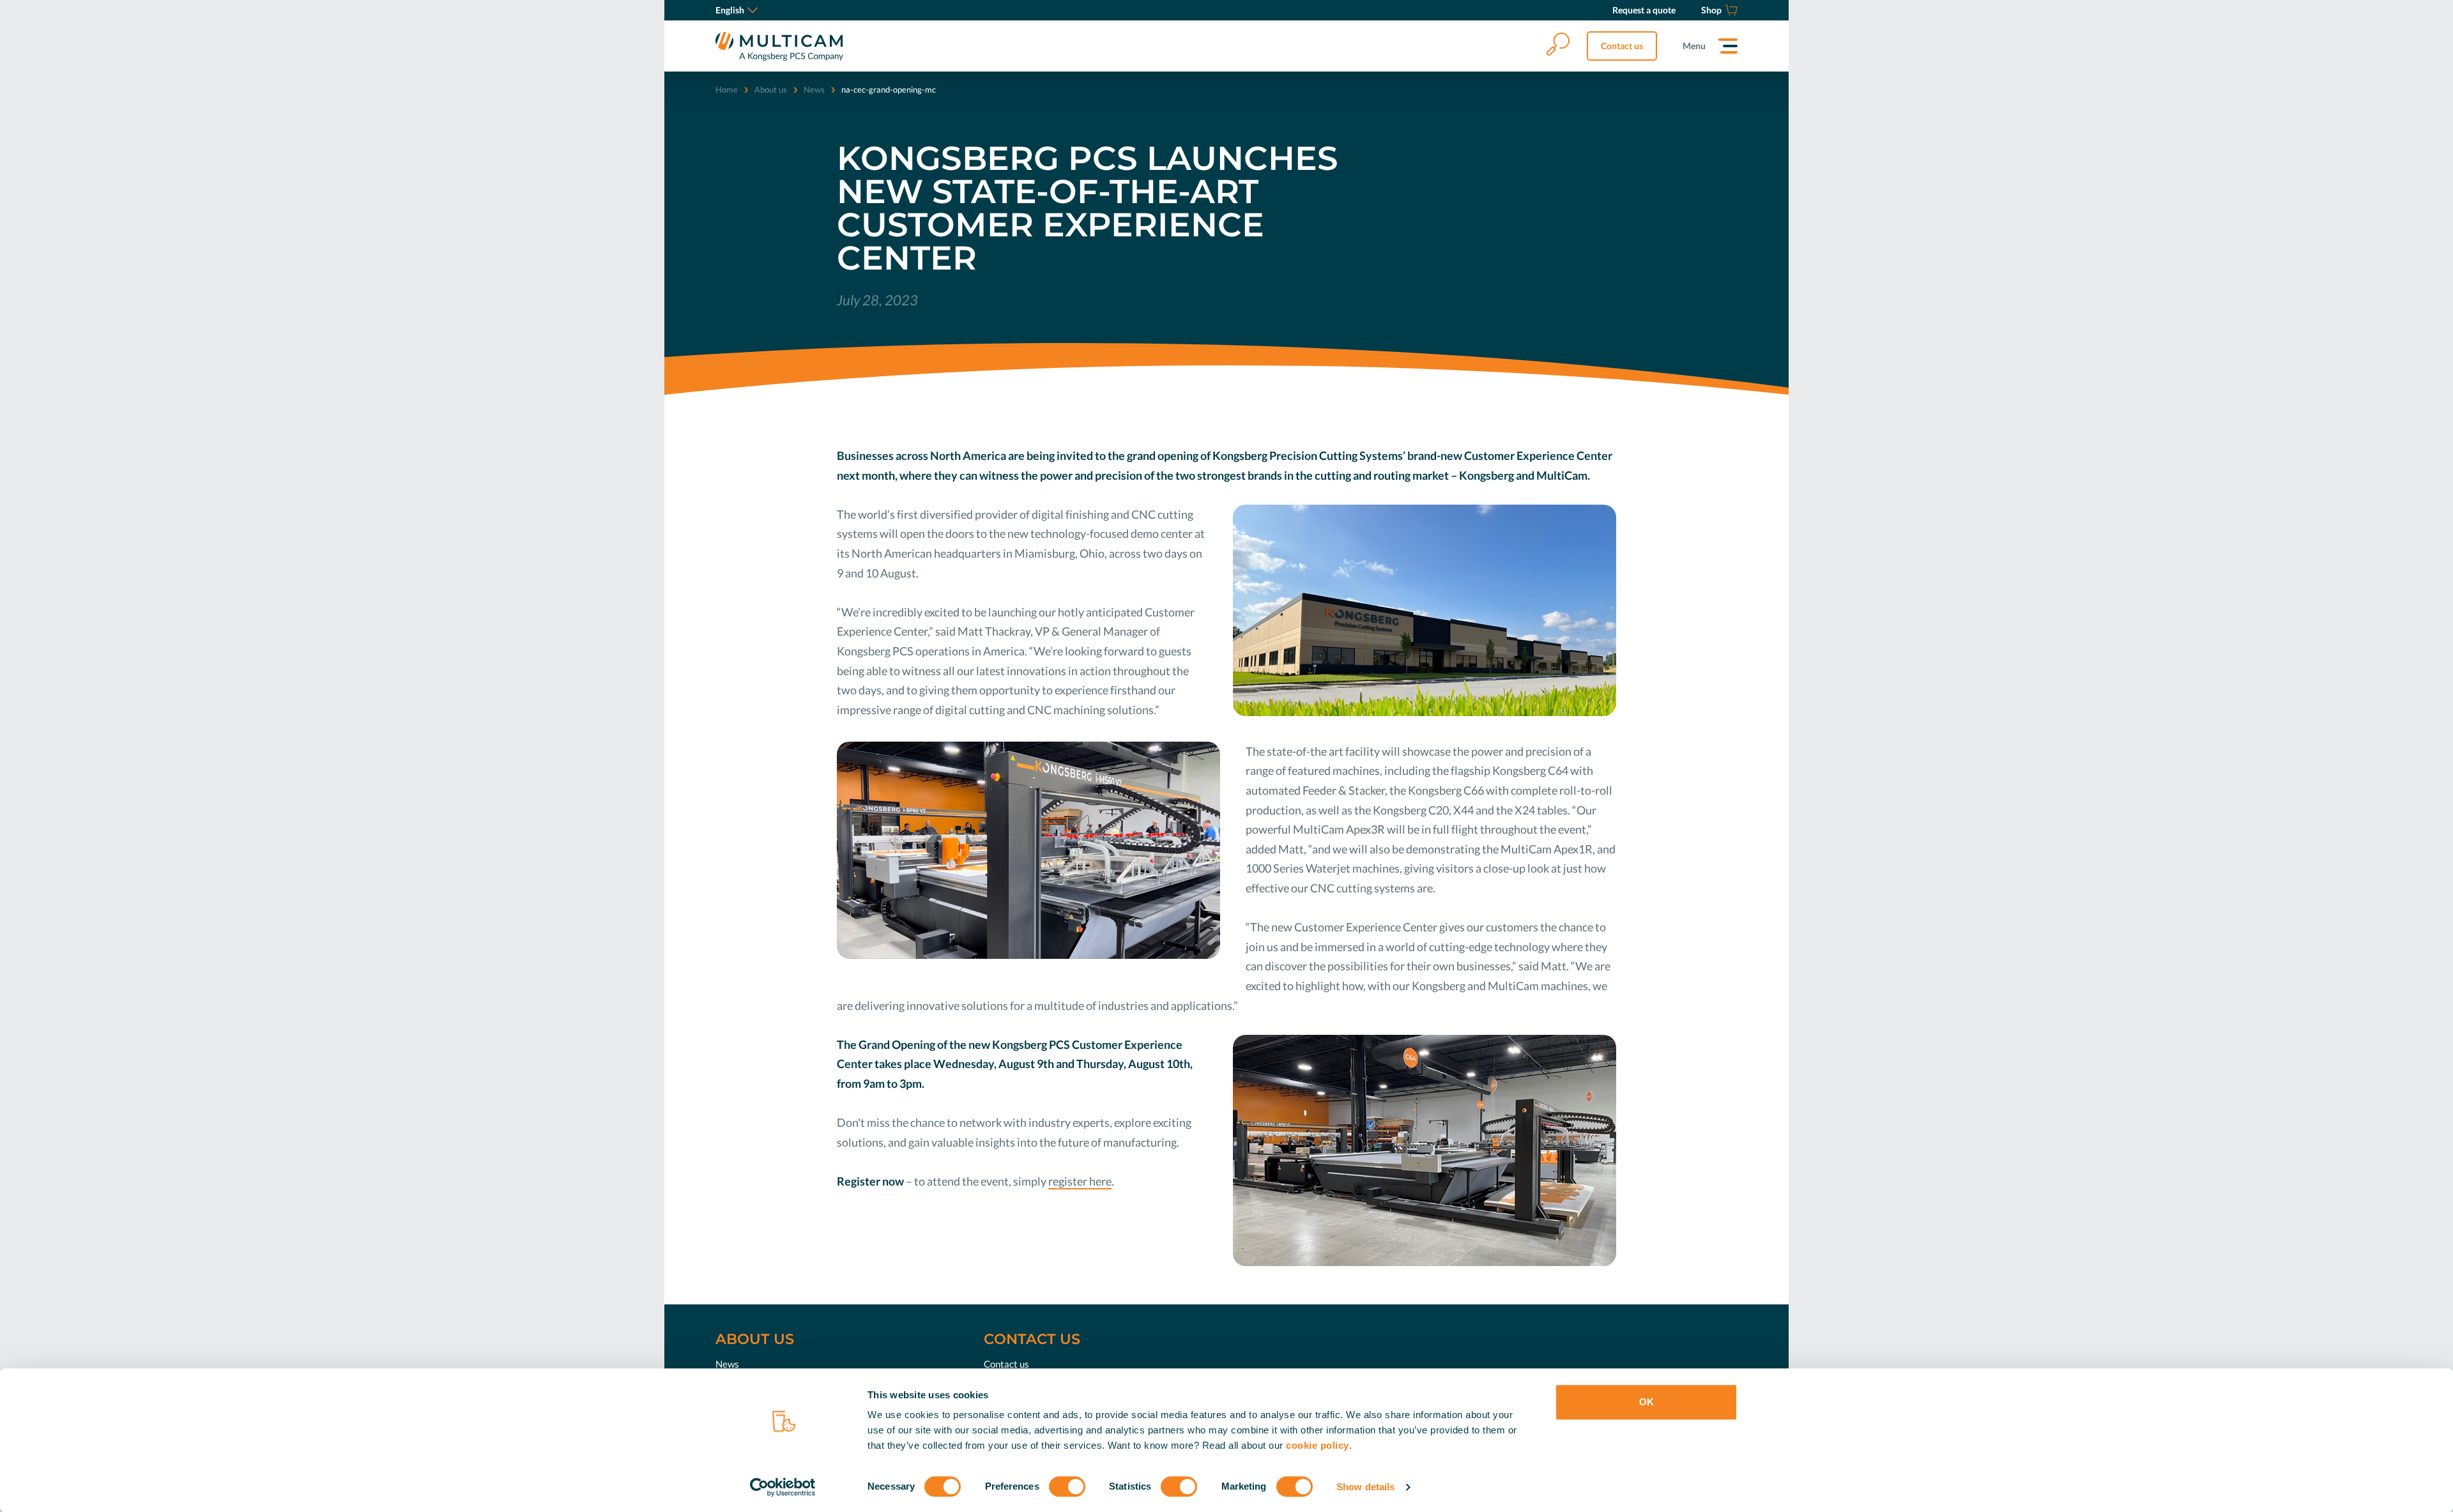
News (814, 89)
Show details (1365, 1487)
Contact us (1622, 46)
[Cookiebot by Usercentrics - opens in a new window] (783, 1487)
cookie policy (1318, 1445)
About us (771, 89)
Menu (1694, 46)
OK (1647, 1402)
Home (727, 89)
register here (1080, 1181)
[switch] (1067, 1486)
